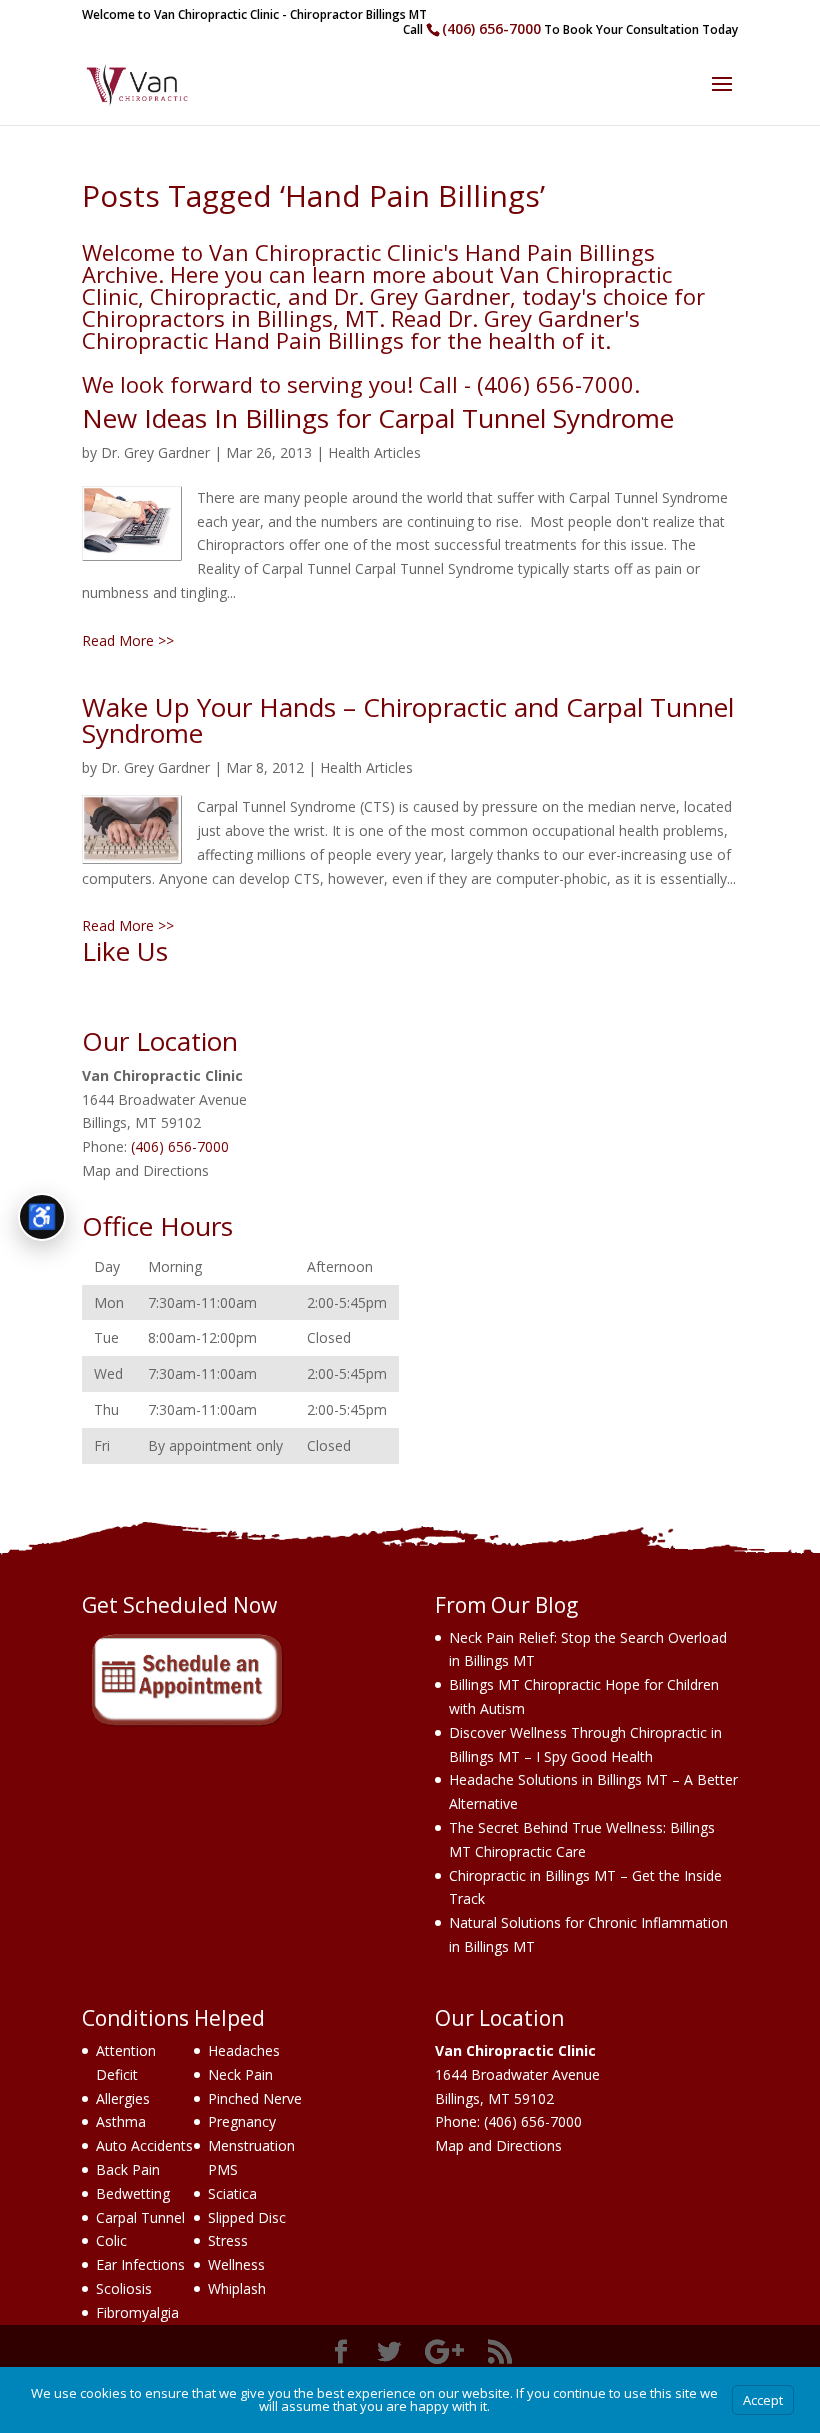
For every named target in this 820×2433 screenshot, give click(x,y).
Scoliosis (124, 2288)
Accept (763, 2400)
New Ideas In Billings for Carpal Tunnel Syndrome (378, 418)
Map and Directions (145, 1170)
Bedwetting (133, 2193)
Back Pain (128, 2169)
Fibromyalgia (137, 2312)
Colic (111, 2240)
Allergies (123, 2098)
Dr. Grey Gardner (155, 452)
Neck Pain (240, 2074)
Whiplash (237, 2288)
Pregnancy (242, 2121)
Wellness (236, 2264)
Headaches (244, 2050)
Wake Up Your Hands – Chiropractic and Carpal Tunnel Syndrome (408, 720)
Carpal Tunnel (140, 2217)
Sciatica (232, 2193)
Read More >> (128, 640)
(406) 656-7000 (491, 28)
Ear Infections (140, 2264)
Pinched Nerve (255, 2098)
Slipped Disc (247, 2217)
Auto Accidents (144, 2145)
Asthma (121, 2121)
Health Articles (374, 452)
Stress (228, 2240)
